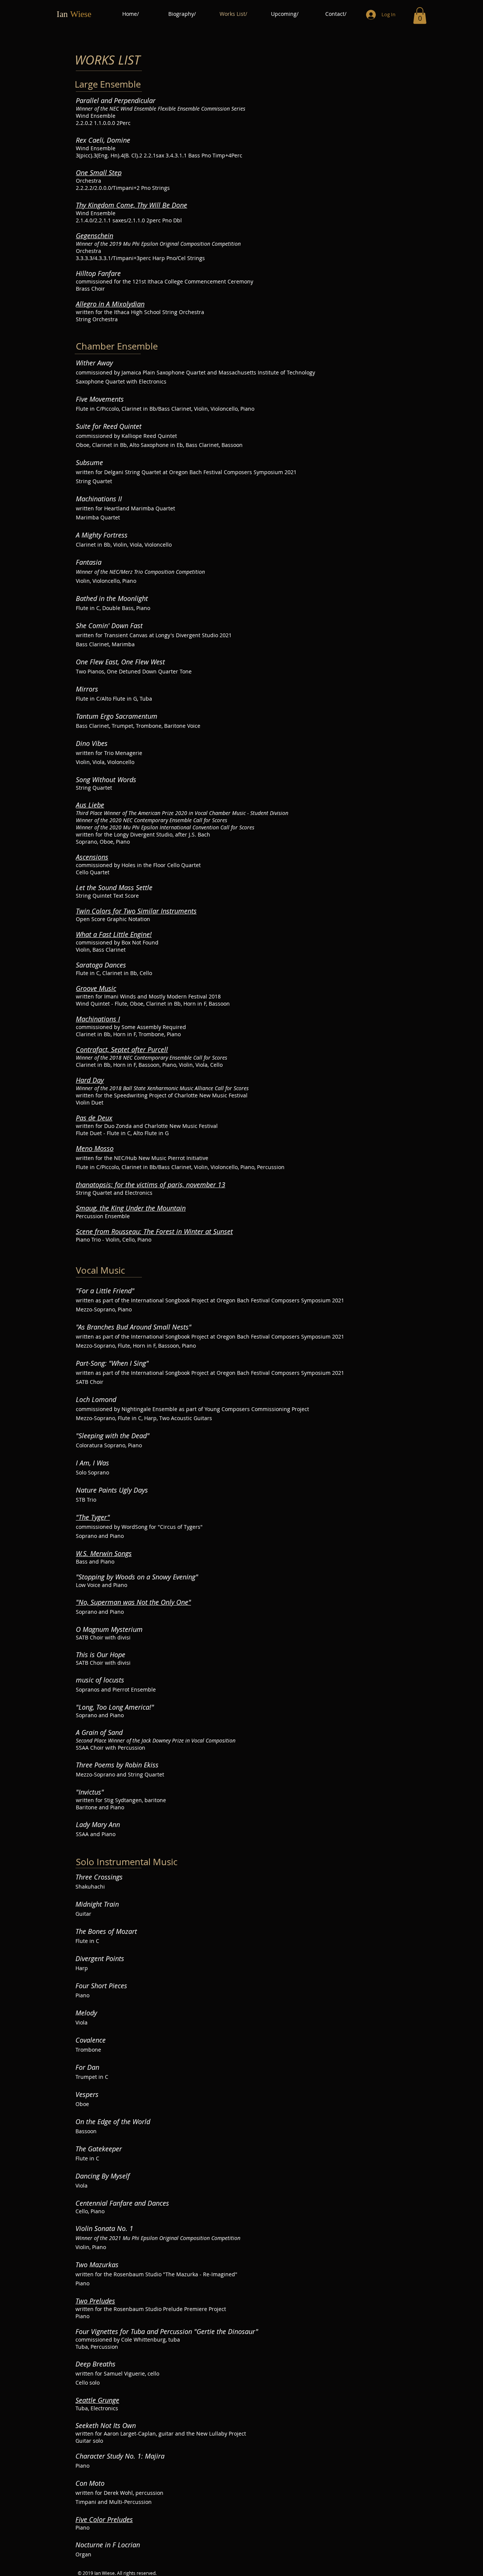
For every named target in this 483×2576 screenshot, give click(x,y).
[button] (420, 15)
